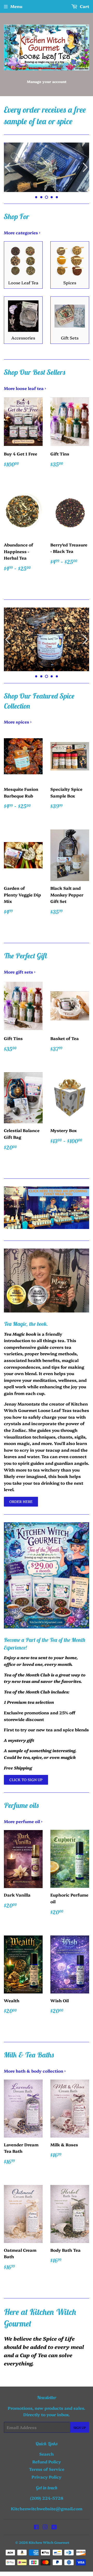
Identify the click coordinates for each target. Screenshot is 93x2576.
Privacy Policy (47, 2477)
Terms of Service (47, 2469)
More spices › (18, 722)
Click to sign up (26, 1780)
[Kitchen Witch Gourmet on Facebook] (36, 2527)
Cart (84, 6)
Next (86, 167)
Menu (16, 6)
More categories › (22, 232)
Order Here (21, 1501)
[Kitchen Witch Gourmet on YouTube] (54, 2527)
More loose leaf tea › (25, 388)
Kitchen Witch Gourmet (49, 2542)
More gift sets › (20, 972)
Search (47, 2454)
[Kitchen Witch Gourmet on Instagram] (45, 2527)
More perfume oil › (23, 1821)
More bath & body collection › (35, 2071)
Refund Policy (47, 2462)
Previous (7, 167)
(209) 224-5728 (47, 2498)
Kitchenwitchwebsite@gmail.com (47, 2508)
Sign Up (80, 2427)
